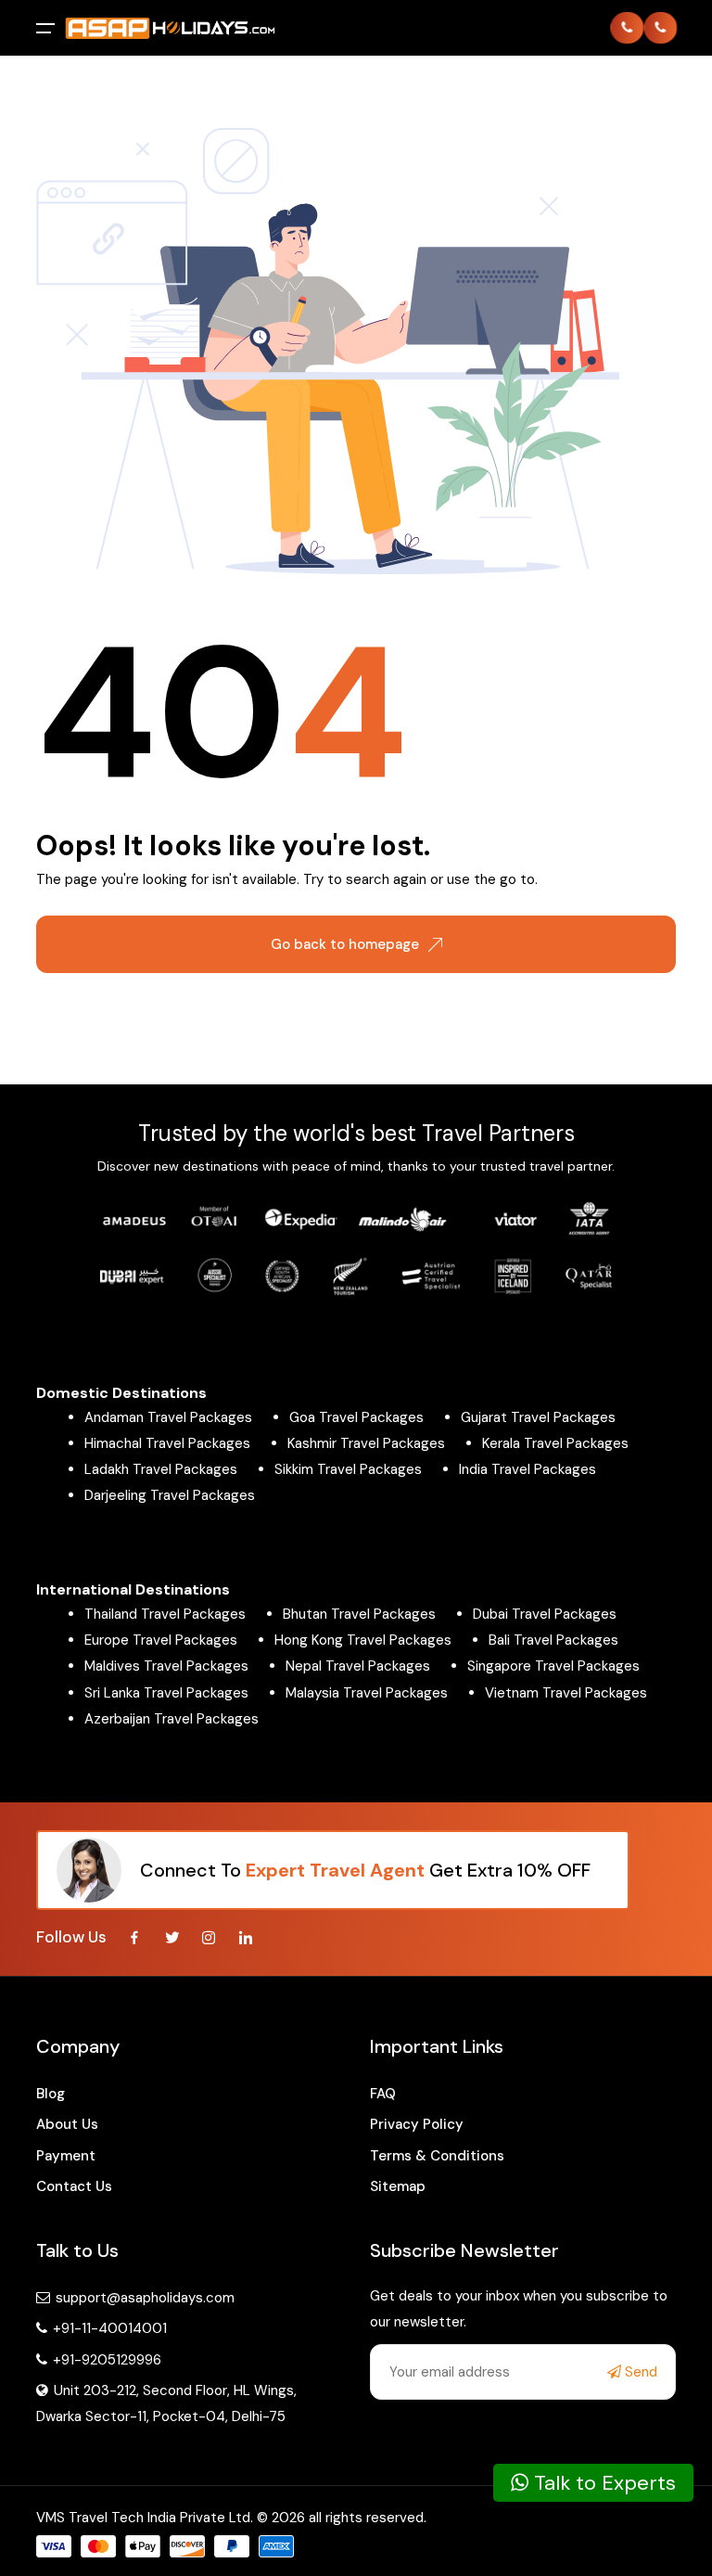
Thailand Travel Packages (165, 1614)
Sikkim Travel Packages (348, 1469)
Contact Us (74, 2186)
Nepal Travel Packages (358, 1666)
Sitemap (398, 2186)
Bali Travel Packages (553, 1640)
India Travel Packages (528, 1469)
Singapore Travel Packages (553, 1666)
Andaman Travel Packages (168, 1417)
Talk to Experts (602, 2483)
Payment (66, 2156)
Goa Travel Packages (356, 1417)
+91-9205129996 (105, 2360)
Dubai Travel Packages (545, 1614)
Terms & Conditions (437, 2156)
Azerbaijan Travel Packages (172, 1719)
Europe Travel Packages (161, 1640)
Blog (51, 2094)
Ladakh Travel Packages (161, 1469)
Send (639, 2372)
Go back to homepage (345, 944)
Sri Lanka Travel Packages (166, 1693)
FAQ (383, 2094)
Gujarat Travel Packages (538, 1417)
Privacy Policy (417, 2124)
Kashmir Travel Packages (366, 1443)
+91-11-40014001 (108, 2328)
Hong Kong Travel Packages (363, 1640)
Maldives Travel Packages (166, 1666)
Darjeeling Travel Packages (170, 1495)
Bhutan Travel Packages (359, 1614)
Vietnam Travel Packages (566, 1693)
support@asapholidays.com (145, 2298)
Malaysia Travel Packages (367, 1693)
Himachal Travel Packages (167, 1443)
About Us (67, 2124)
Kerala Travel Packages (555, 1443)
